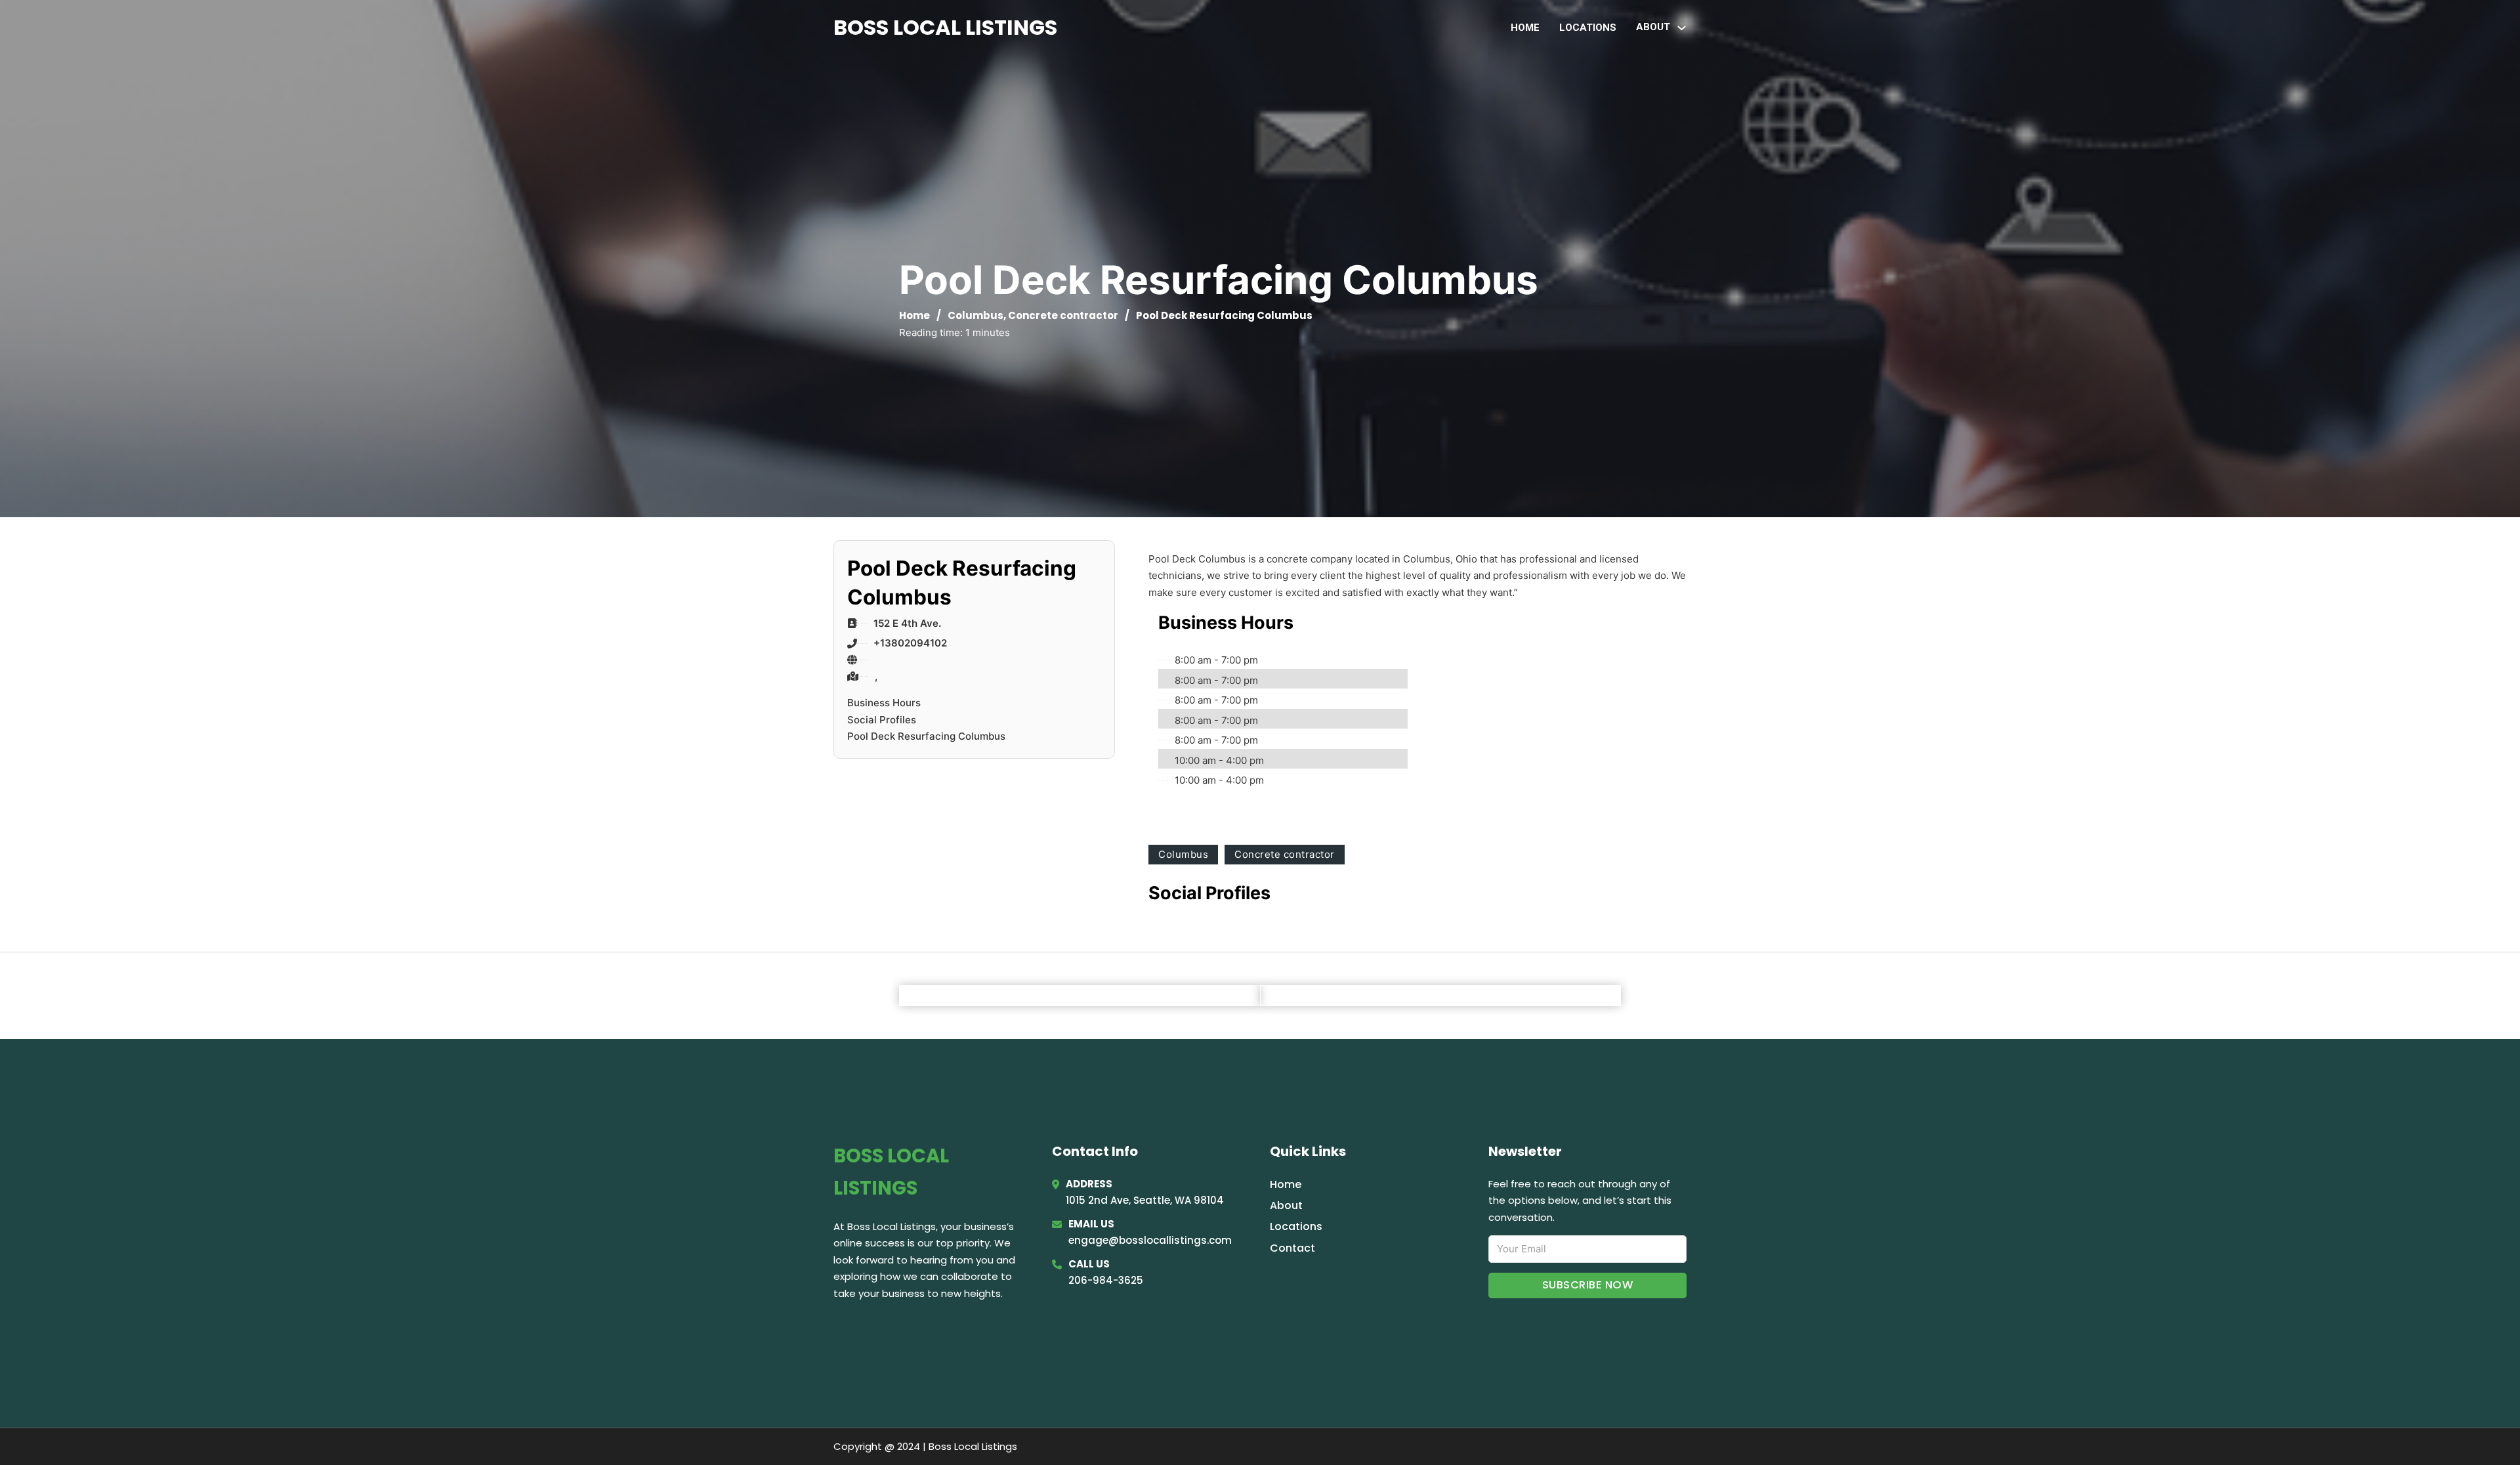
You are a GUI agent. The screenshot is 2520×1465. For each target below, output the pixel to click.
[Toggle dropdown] (1682, 28)
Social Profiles (882, 720)
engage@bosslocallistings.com (1150, 1240)
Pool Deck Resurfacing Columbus (926, 736)
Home (1525, 28)
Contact (1292, 1248)
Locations (1588, 28)
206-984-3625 (1106, 1280)
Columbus (976, 315)
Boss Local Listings (945, 27)
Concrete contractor (1063, 315)
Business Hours (884, 703)
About (1286, 1205)
